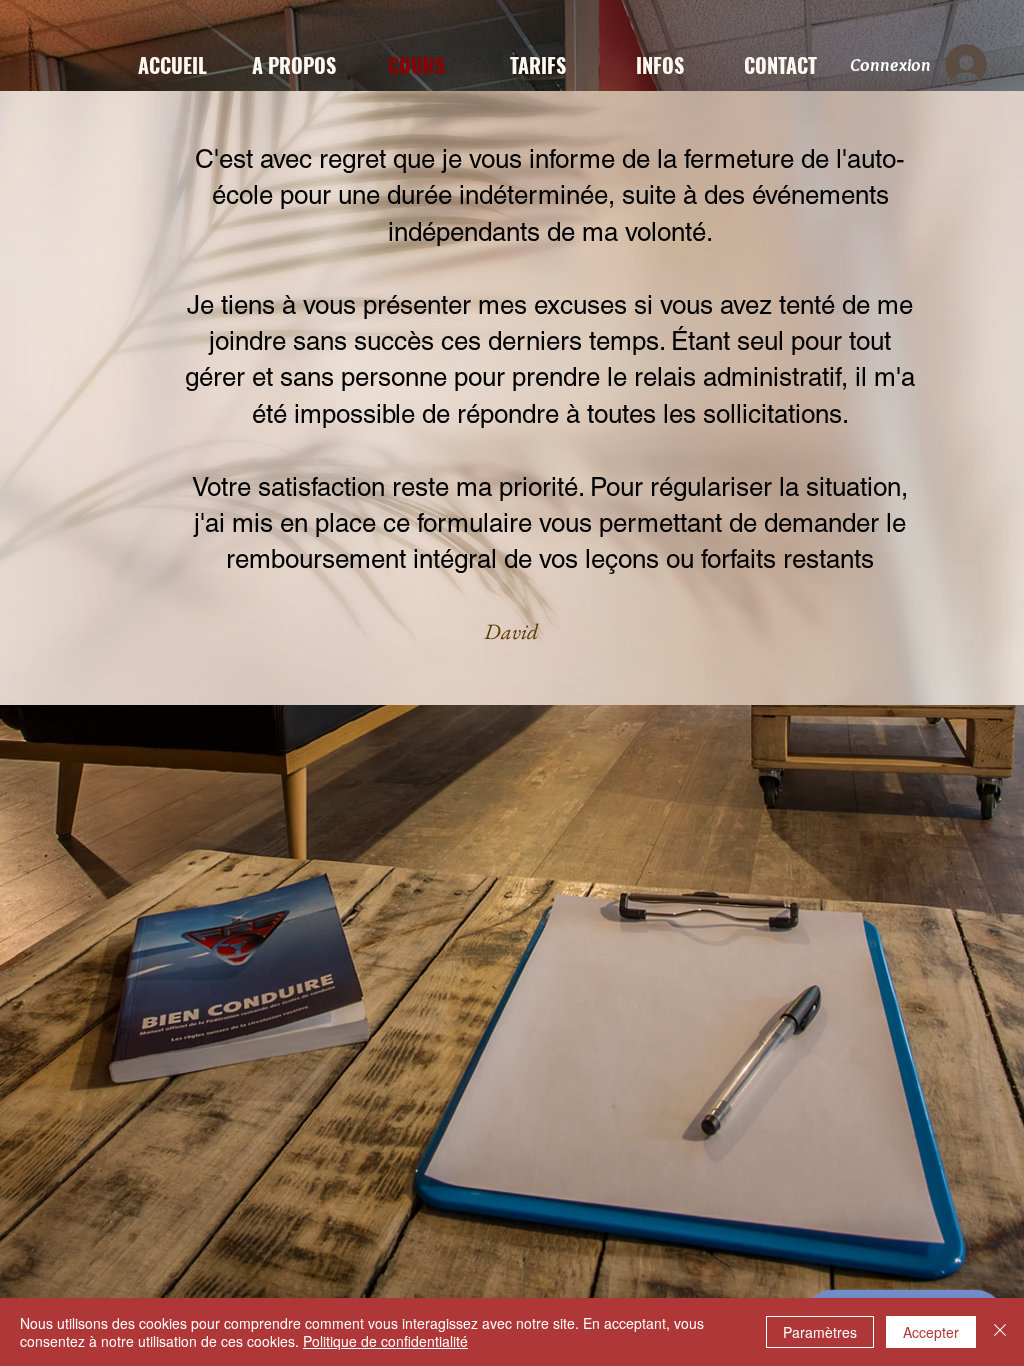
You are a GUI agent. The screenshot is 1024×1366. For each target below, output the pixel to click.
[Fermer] (1000, 1332)
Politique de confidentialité (385, 1341)
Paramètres (820, 1332)
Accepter (931, 1332)
